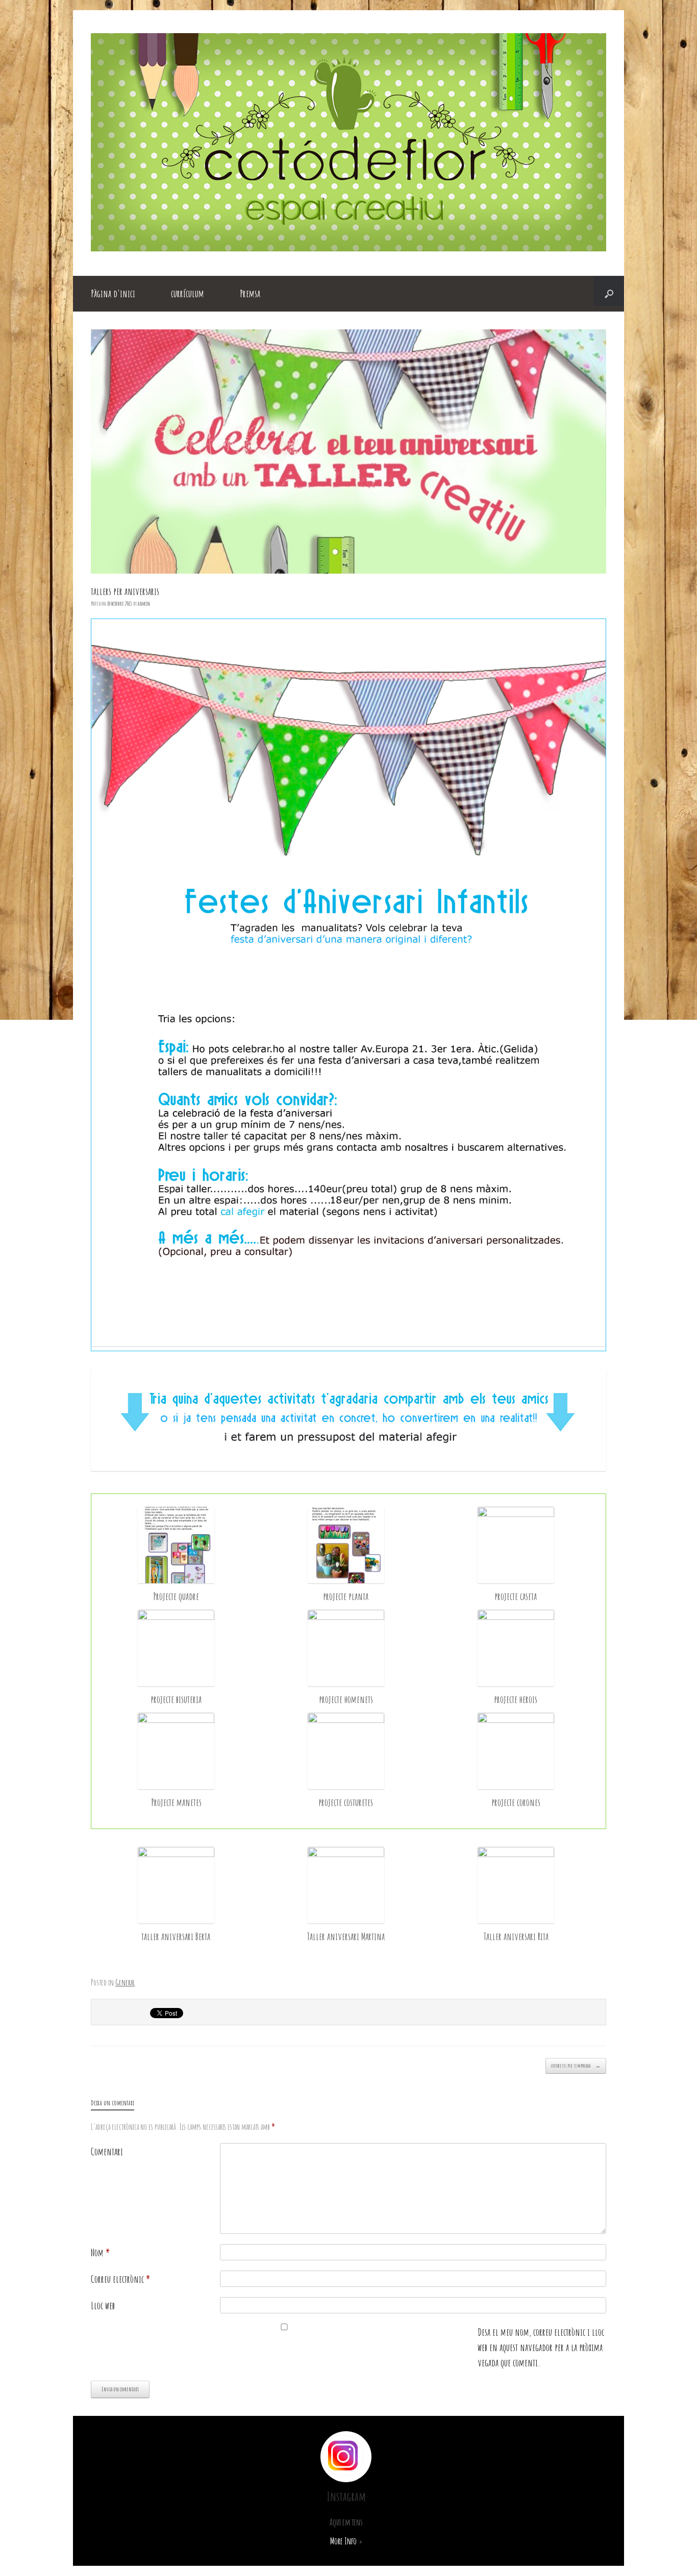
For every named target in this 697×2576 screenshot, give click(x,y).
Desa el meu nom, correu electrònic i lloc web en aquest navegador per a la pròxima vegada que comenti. (541, 2347)
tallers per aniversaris (125, 591)
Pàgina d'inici (113, 293)
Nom (101, 2252)
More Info (344, 2541)
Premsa (250, 293)
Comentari (107, 2152)
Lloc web (103, 2305)
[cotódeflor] (348, 248)
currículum (188, 293)
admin (144, 603)
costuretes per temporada (576, 2066)
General (125, 1982)
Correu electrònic (121, 2279)
